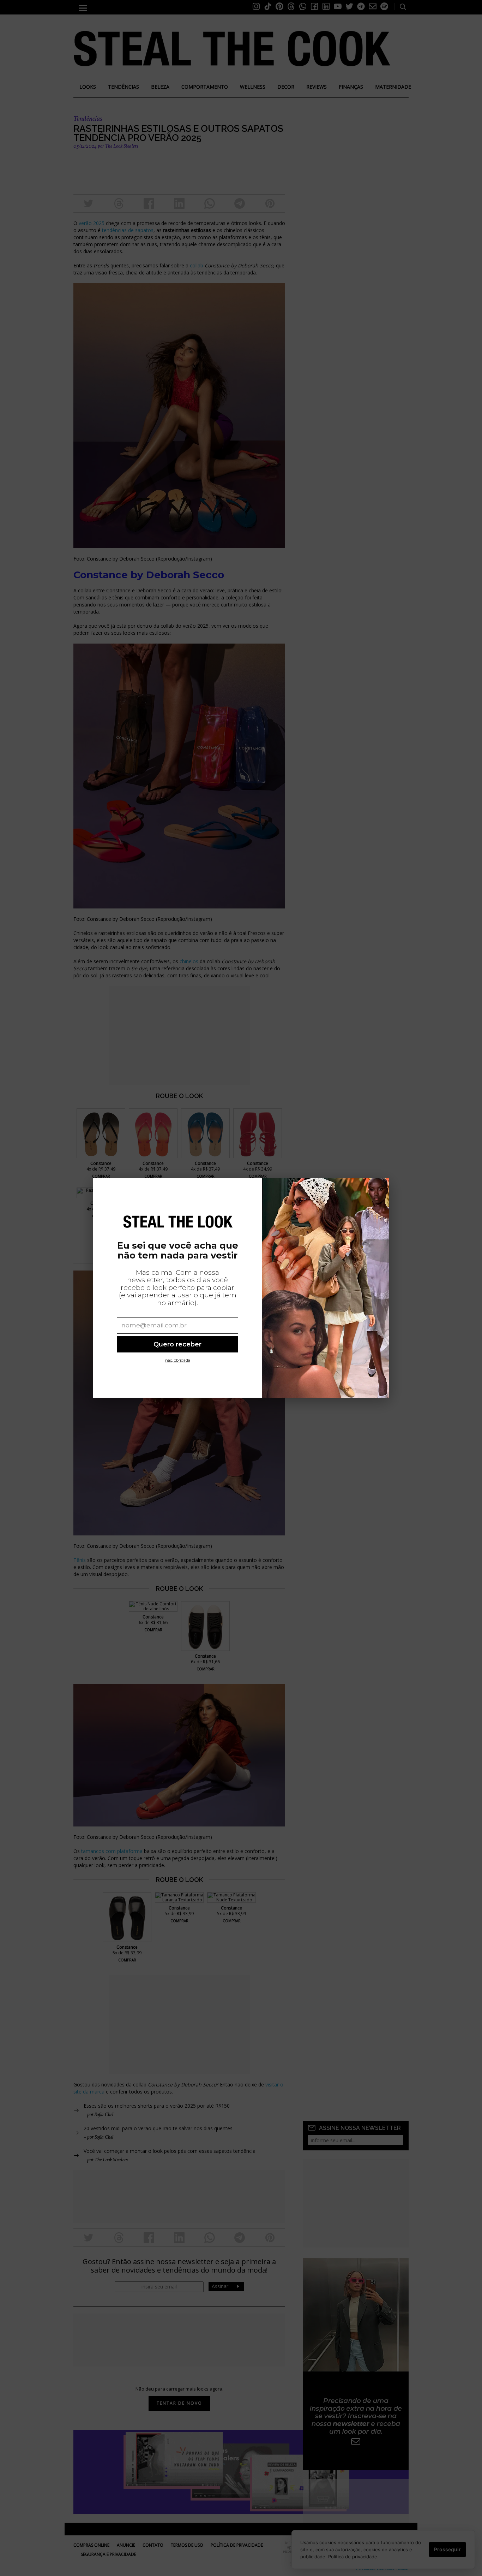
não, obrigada (178, 1360)
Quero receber (177, 1344)
